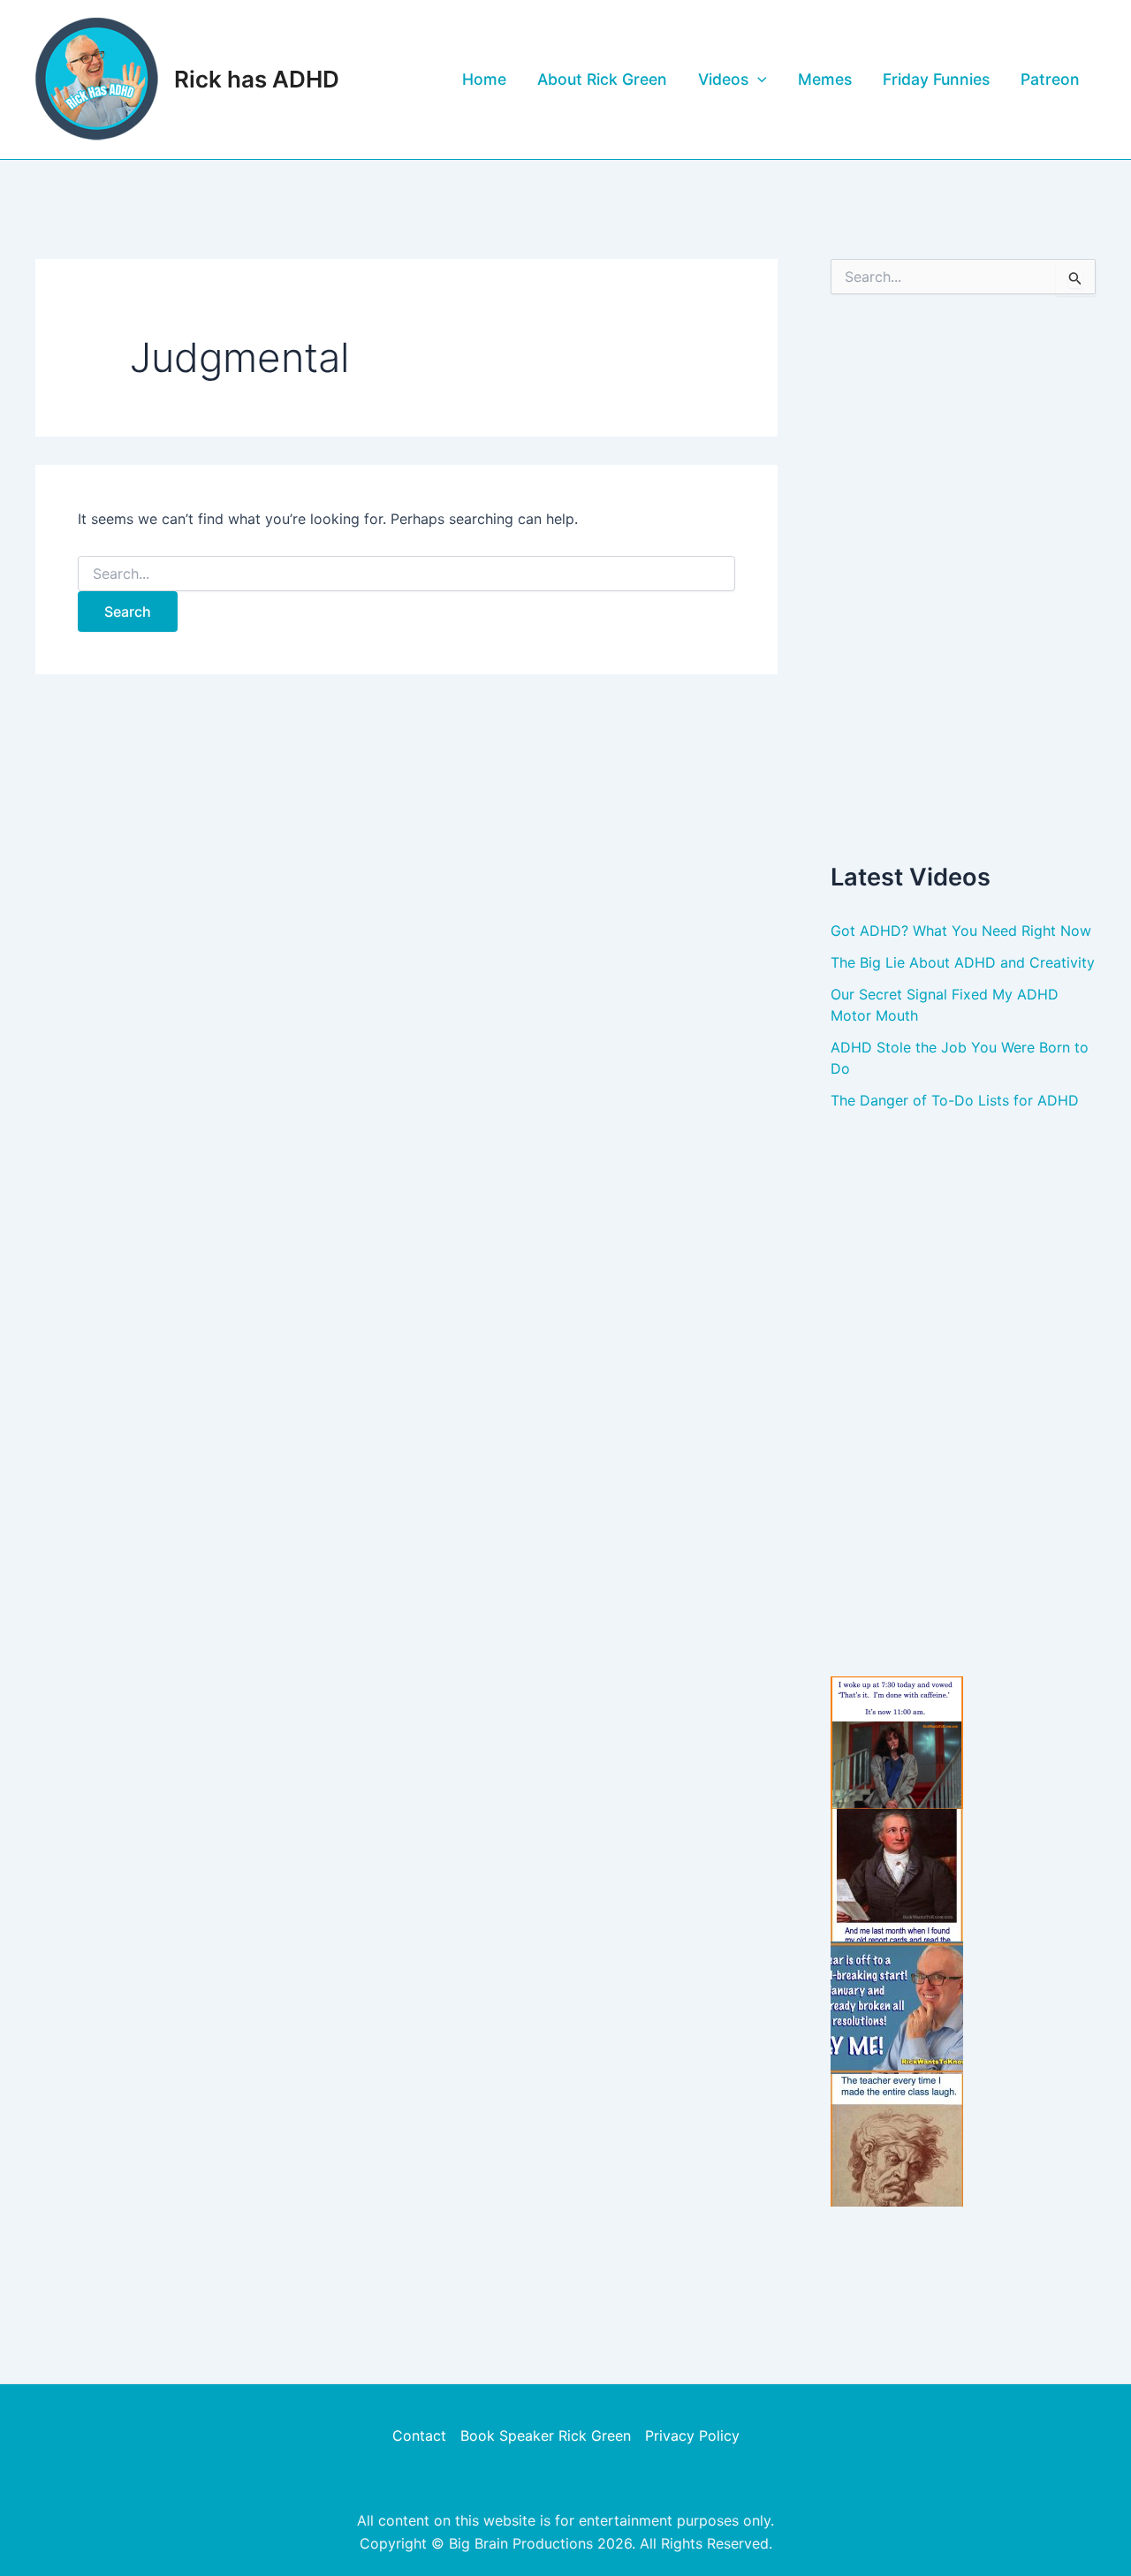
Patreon (1050, 79)
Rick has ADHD (257, 79)
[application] (758, 80)
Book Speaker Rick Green (546, 2435)
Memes (825, 79)
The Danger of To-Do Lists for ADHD (955, 1100)
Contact (419, 2435)
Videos (723, 79)
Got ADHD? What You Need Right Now (961, 931)
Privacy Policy (692, 2435)
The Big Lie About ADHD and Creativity (963, 962)
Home (484, 79)
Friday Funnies (936, 79)
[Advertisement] (963, 577)
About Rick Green (602, 79)
